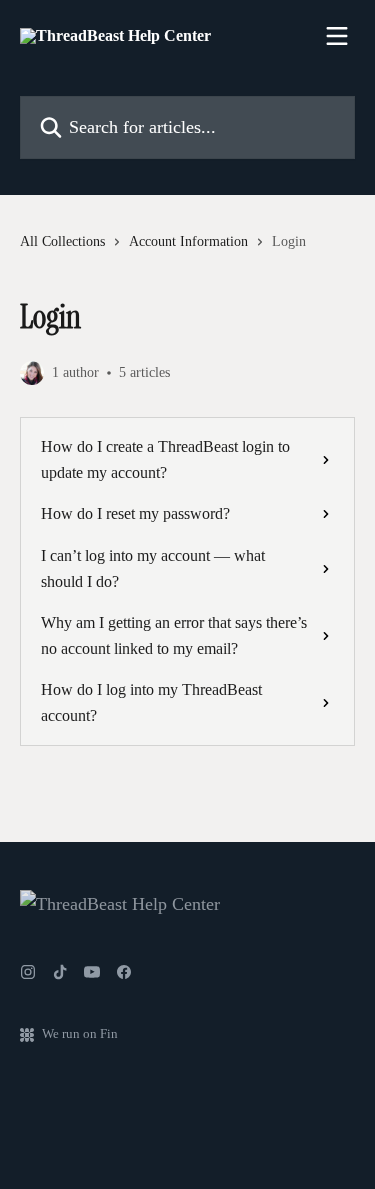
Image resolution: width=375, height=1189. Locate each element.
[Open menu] (337, 36)
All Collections (62, 241)
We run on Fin (80, 1033)
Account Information (188, 241)
